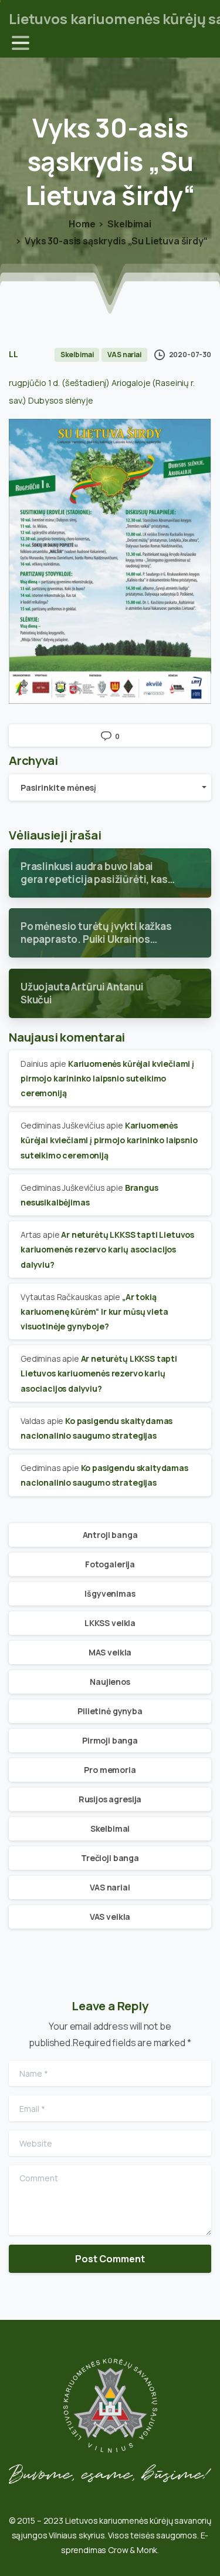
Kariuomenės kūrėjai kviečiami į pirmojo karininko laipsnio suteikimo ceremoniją (107, 1078)
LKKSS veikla (110, 1623)
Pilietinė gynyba (110, 1711)
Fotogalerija (110, 1564)
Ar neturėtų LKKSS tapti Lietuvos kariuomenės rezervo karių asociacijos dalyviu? (107, 1249)
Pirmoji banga (110, 1740)
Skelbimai (129, 224)
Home (82, 224)
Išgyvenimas (110, 1593)
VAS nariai (110, 1887)
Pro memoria (110, 1770)
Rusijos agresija (110, 1799)
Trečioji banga (110, 1858)
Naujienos (110, 1682)
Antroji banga (110, 1535)
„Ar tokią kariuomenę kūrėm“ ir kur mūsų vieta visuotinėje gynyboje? (94, 1311)
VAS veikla (110, 1917)
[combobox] (110, 787)
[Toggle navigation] (21, 43)
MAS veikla (110, 1652)
